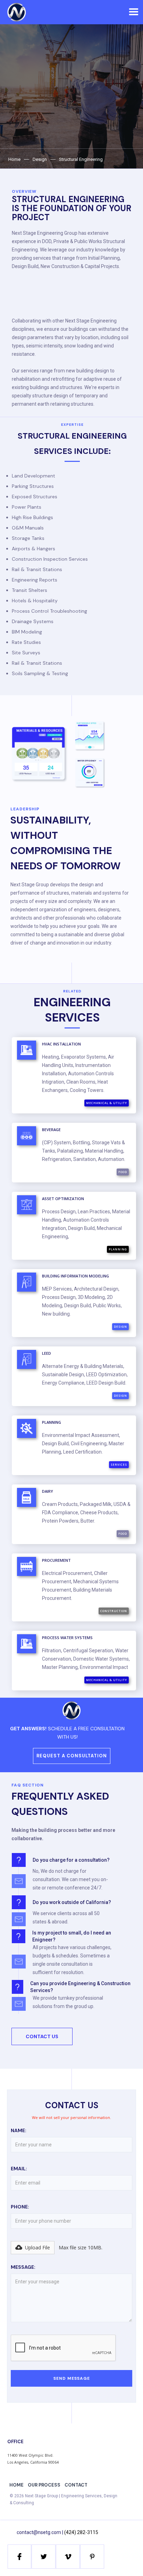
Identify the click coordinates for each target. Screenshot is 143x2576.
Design (40, 159)
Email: (19, 2169)
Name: (19, 2130)
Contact (76, 2485)
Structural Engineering (81, 159)
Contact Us (42, 2036)
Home (14, 159)
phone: (20, 2207)
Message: (23, 2267)
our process (44, 2485)
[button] (133, 12)
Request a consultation (72, 1756)
